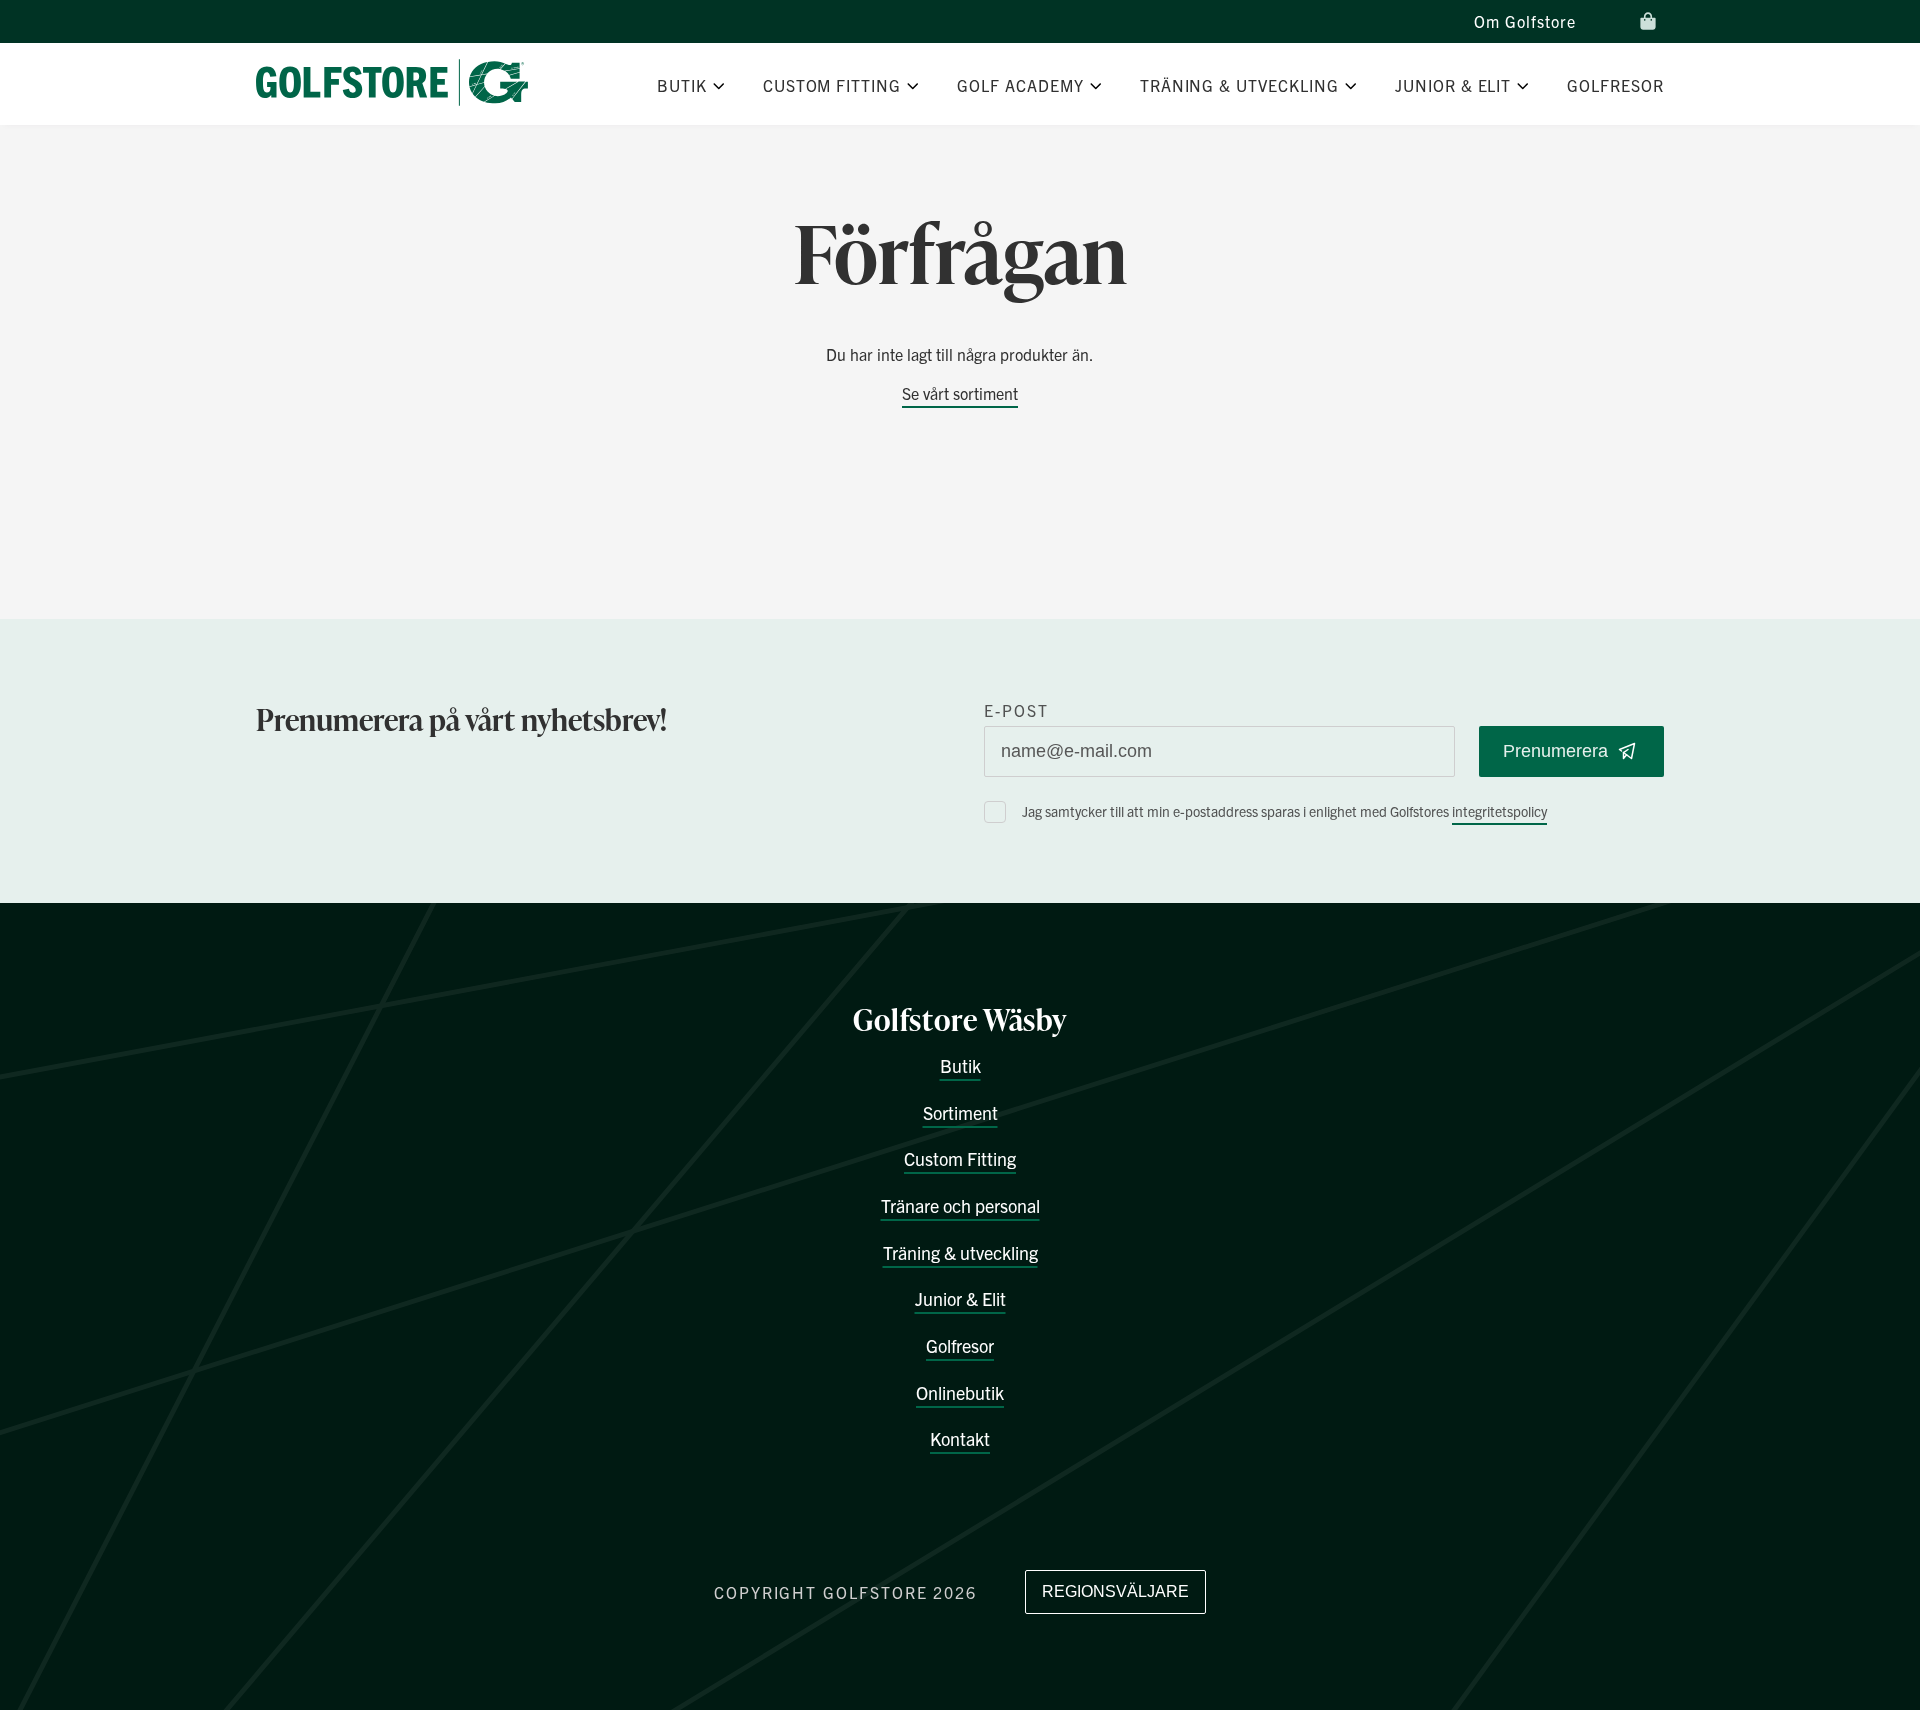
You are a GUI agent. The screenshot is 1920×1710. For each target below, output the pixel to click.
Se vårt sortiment (960, 393)
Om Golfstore (1525, 21)
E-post (1016, 710)
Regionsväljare (1115, 1591)
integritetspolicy (1499, 811)
